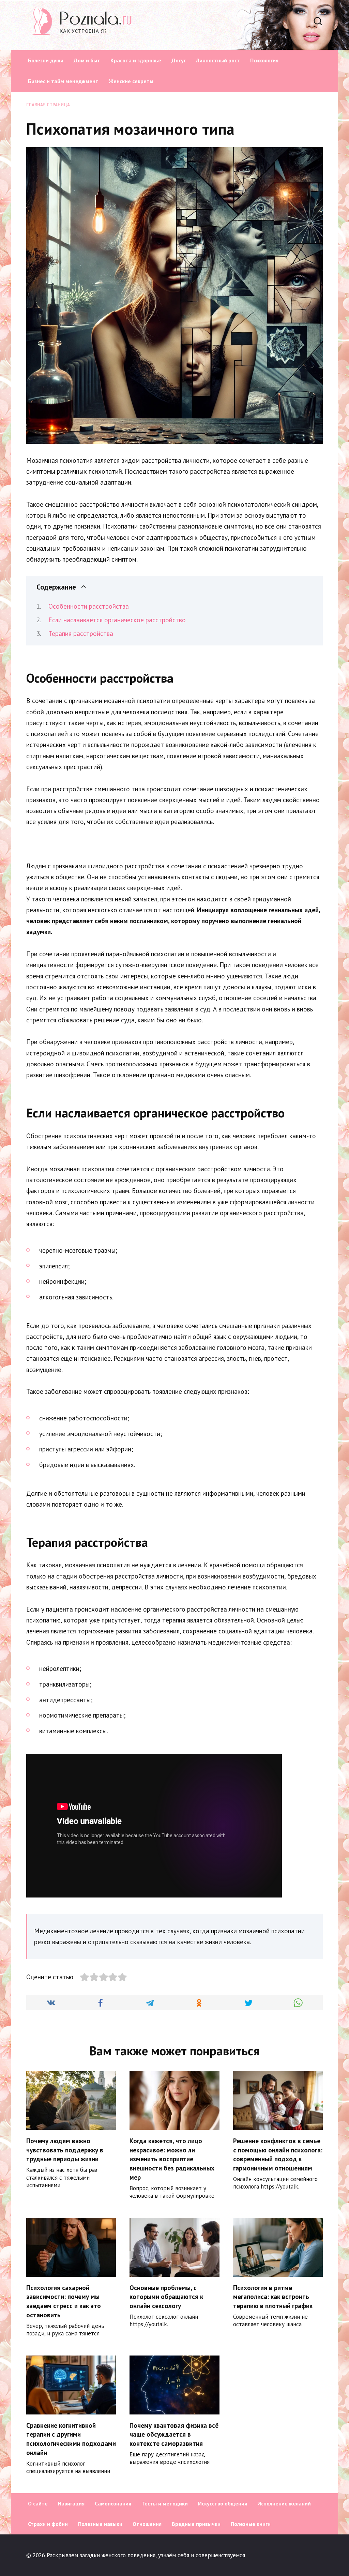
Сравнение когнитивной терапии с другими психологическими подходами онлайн (71, 2439)
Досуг (179, 60)
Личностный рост (218, 60)
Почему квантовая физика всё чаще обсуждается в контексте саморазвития (174, 2434)
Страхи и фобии (48, 2524)
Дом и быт (87, 60)
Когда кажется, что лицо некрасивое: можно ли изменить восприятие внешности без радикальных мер (172, 2159)
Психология (264, 60)
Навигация (71, 2503)
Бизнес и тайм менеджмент (63, 81)
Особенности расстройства (89, 606)
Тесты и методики (165, 2503)
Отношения (147, 2524)
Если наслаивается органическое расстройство (117, 620)
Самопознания (113, 2503)
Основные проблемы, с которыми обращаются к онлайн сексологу (166, 2297)
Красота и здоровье (136, 60)
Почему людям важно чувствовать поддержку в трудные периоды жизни (65, 2150)
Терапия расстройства (81, 634)
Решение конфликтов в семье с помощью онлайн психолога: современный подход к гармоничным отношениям (278, 2154)
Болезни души (46, 60)
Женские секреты (131, 81)
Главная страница (48, 105)
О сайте (38, 2503)
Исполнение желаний (284, 2503)
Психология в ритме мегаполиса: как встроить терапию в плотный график (273, 2297)
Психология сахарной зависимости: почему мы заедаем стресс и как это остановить (64, 2301)
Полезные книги (251, 2524)
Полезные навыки (100, 2524)
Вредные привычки (196, 2524)
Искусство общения (223, 2503)
